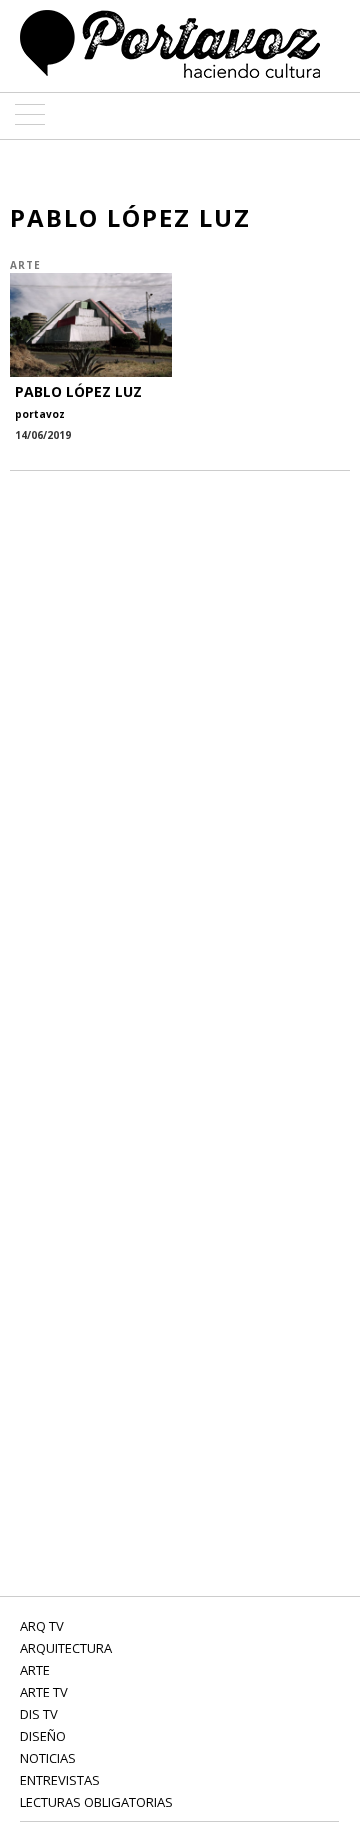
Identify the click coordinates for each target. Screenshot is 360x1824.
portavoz (40, 414)
